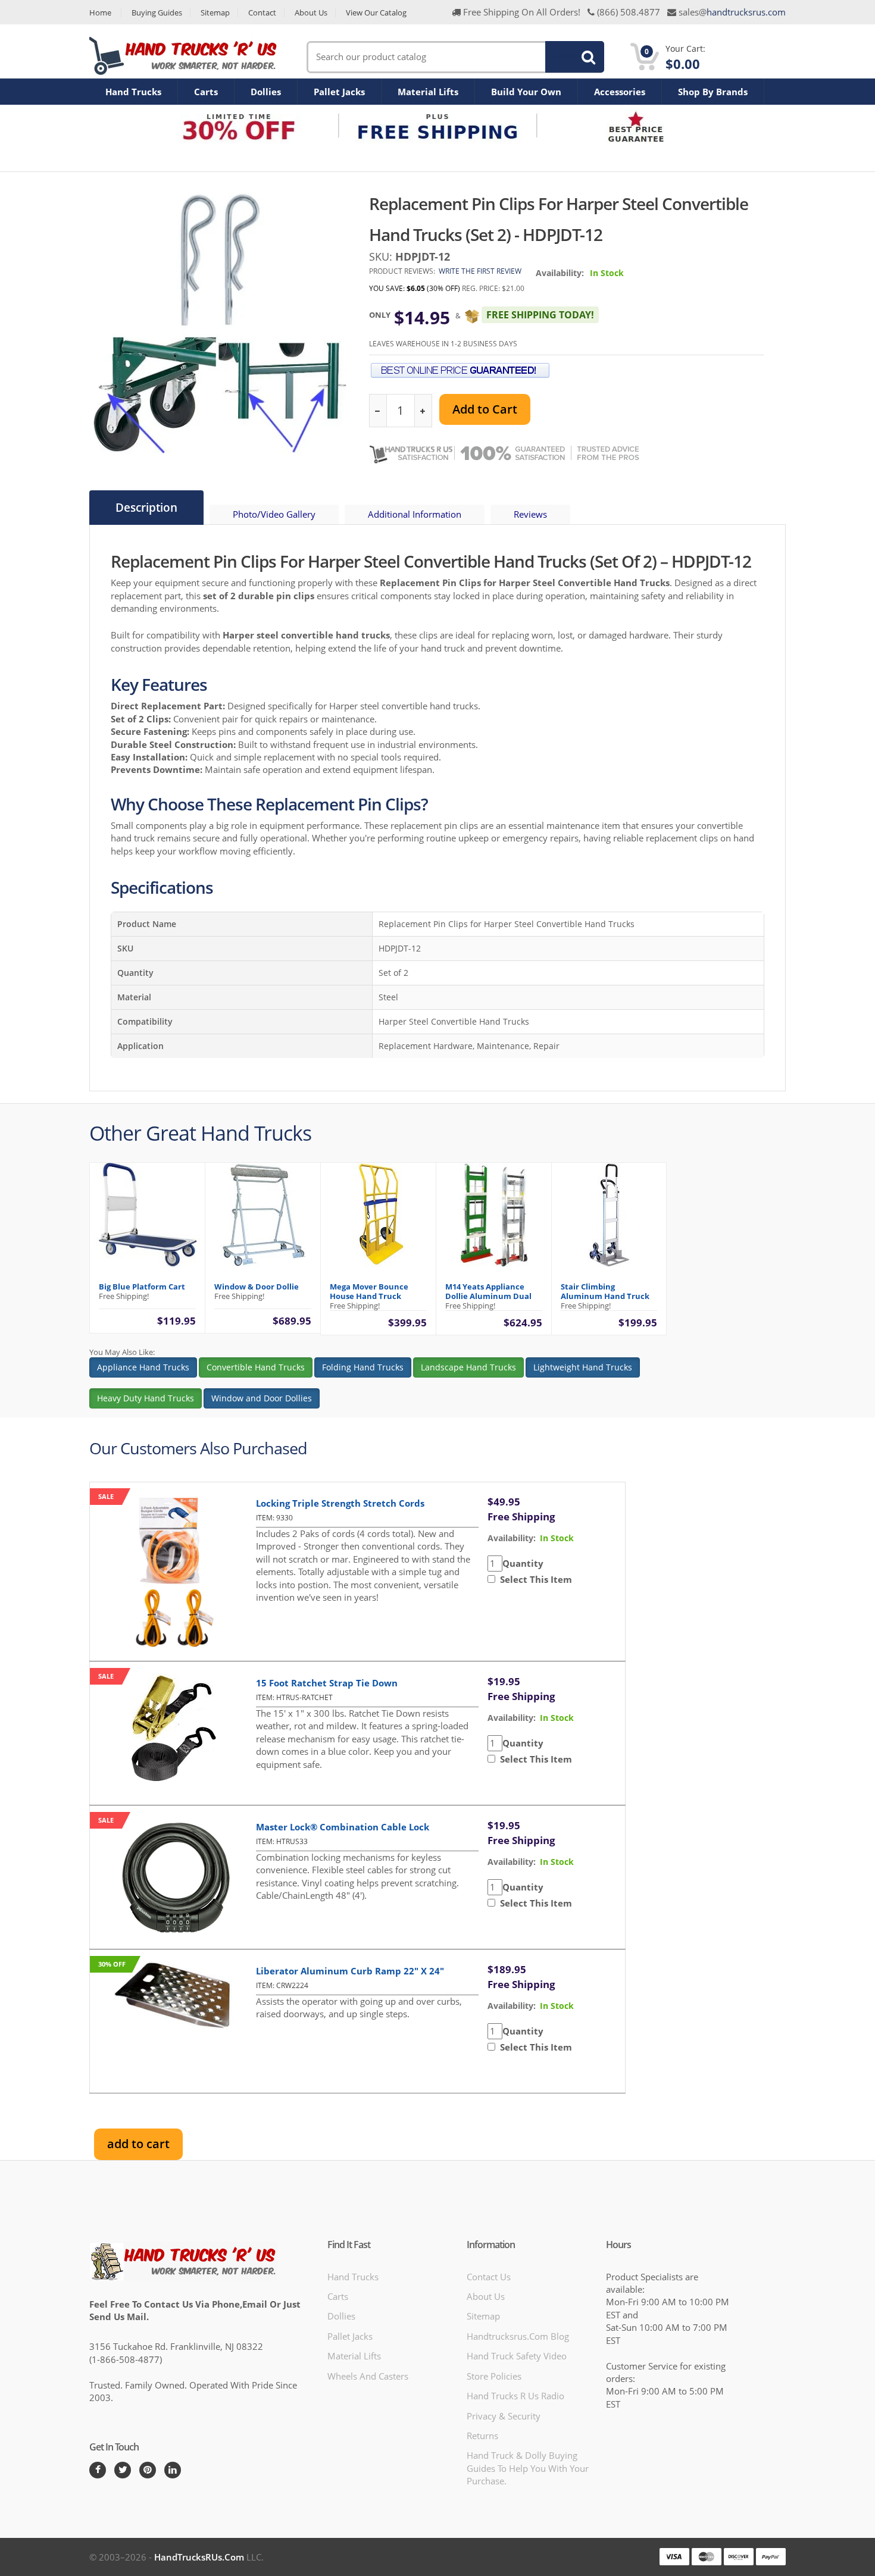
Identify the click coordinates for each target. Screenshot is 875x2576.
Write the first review (480, 271)
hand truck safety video (517, 2356)
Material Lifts (428, 92)
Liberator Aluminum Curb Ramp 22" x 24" (350, 1971)
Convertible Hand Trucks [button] (256, 1367)
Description (146, 508)
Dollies (266, 92)
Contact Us (489, 2277)
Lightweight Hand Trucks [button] (583, 1367)
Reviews (530, 514)
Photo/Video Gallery (274, 514)
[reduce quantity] (378, 411)
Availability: (560, 273)
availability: (512, 1538)
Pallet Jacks (339, 92)
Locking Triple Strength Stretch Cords (340, 1503)
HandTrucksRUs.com (199, 2557)
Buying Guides (157, 13)
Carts (206, 92)
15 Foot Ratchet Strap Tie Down (327, 1683)
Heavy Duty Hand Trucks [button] (146, 1398)
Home (100, 13)
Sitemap (215, 13)
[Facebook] (98, 2470)
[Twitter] (123, 2470)
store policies (494, 2376)
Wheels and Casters (368, 2376)
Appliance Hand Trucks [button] (143, 1367)
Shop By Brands (713, 92)
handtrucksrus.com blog (518, 2336)
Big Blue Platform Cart (142, 1287)
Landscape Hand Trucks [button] (468, 1367)
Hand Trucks (133, 92)
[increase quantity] (423, 411)
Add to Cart (485, 409)
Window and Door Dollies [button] (262, 1398)
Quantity (523, 1563)
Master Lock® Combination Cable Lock (343, 1827)
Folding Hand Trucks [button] (363, 1367)
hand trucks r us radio (515, 2396)
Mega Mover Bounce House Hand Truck (369, 1291)
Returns (482, 2436)
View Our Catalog (376, 13)
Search (568, 57)
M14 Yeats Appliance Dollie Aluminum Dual (488, 1291)
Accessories (620, 92)
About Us (311, 13)
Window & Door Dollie (257, 1287)
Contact (262, 13)
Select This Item (534, 1579)
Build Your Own (526, 92)
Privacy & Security (504, 2416)
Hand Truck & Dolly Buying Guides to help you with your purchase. (528, 2468)
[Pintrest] (148, 2470)
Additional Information (415, 514)
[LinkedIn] (173, 2470)
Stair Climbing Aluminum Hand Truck (605, 1291)
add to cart (138, 2144)
